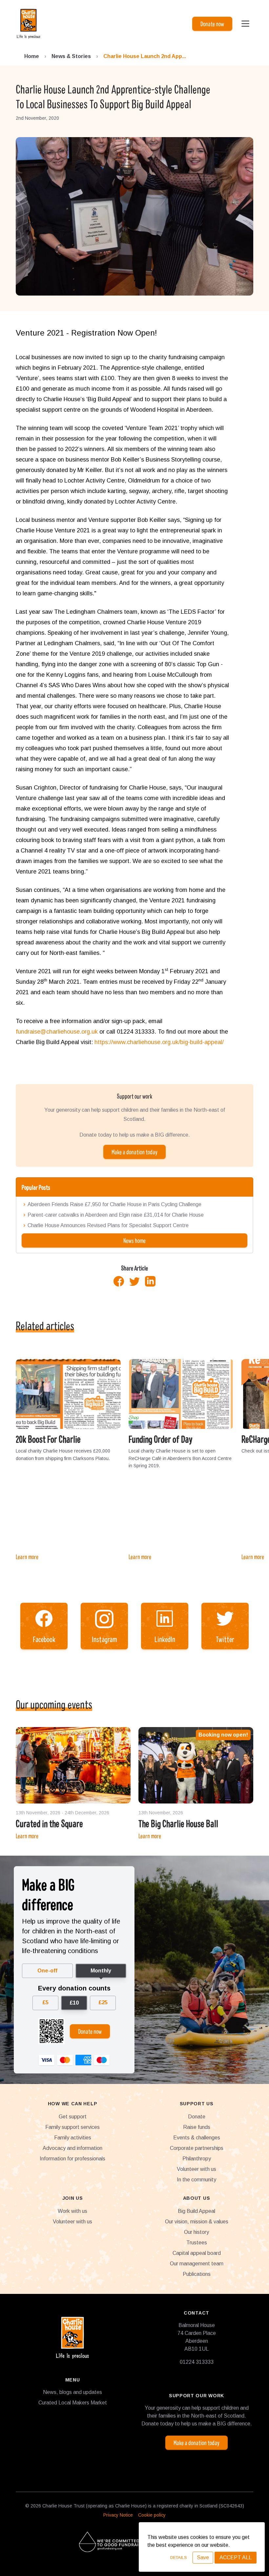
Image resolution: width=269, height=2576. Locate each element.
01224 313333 (197, 2362)
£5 (45, 2002)
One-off (47, 1971)
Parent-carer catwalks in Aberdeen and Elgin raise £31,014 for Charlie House (116, 1215)
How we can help (73, 2104)
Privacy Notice (118, 2515)
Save (203, 2557)
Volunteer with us (197, 2169)
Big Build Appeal (197, 2211)
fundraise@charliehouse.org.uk (57, 1032)
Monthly (101, 1971)
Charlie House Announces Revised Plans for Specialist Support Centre (108, 1226)
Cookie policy (152, 2515)
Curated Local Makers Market (73, 2403)
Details (179, 2557)
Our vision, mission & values (197, 2222)
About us (197, 2198)
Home (32, 56)
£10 (74, 2003)
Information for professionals (72, 2159)
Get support (73, 2117)
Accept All (236, 2557)
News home (134, 1240)
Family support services (72, 2127)
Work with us (72, 2211)
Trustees (197, 2243)
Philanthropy (197, 2159)
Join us (73, 2198)
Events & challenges (197, 2138)
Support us (197, 2104)
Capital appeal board (197, 2253)
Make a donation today (134, 1152)
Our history (197, 2232)
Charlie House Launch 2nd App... (145, 56)
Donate (197, 2117)
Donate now (212, 24)
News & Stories (71, 56)
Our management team (197, 2264)
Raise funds (197, 2127)
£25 (103, 2002)
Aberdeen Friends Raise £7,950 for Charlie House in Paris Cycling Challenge (114, 1205)
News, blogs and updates (72, 2392)
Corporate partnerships (197, 2148)
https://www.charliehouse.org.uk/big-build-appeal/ (159, 1042)
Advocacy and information (72, 2148)
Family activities (73, 2138)
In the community (197, 2180)
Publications (197, 2274)
